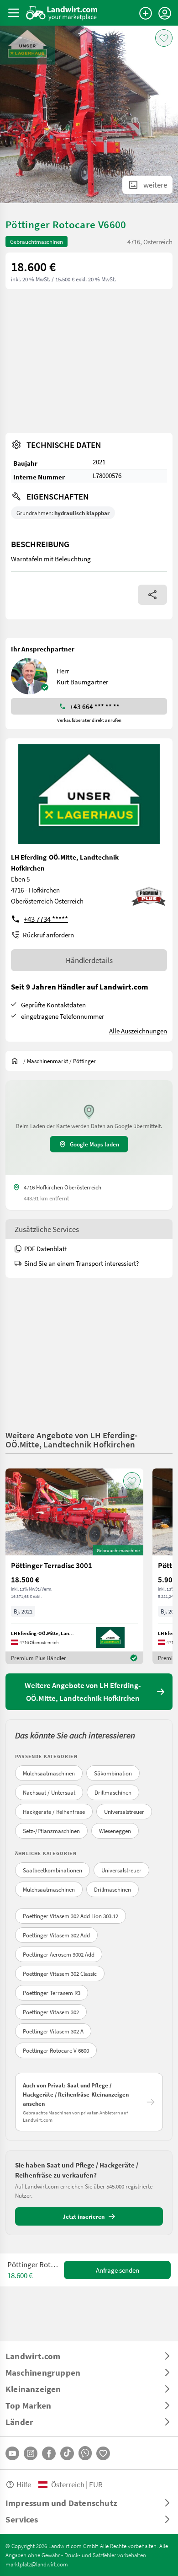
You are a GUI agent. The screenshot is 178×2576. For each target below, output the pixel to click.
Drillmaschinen (113, 1792)
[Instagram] (31, 2453)
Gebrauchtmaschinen (37, 242)
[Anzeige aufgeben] (146, 13)
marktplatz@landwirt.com (37, 2564)
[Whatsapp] (85, 2453)
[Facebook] (49, 2453)
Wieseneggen (115, 1831)
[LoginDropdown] (165, 13)
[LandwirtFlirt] (103, 2453)
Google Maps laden (94, 1144)
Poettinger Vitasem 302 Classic (60, 1974)
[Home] (62, 13)
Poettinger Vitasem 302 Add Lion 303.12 (71, 1916)
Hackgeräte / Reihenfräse (54, 1812)
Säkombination (113, 1773)
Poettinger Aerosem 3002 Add (59, 1954)
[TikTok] (67, 2453)
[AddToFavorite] (164, 38)
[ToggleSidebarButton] (14, 13)
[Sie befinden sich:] (17, 1061)
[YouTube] (12, 2453)
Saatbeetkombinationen (52, 1870)
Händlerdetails (89, 960)
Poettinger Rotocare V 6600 (56, 2050)
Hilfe (24, 2484)
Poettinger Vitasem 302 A (53, 2031)
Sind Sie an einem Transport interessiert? (81, 1263)
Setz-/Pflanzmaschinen (51, 1831)
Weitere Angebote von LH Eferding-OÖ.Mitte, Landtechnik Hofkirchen (71, 1439)
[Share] (152, 595)
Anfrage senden (118, 2270)
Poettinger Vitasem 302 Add (56, 1935)
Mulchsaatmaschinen (49, 1773)
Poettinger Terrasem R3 (52, 1993)
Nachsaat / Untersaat (49, 1792)
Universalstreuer (124, 1812)
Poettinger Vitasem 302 (51, 2012)
